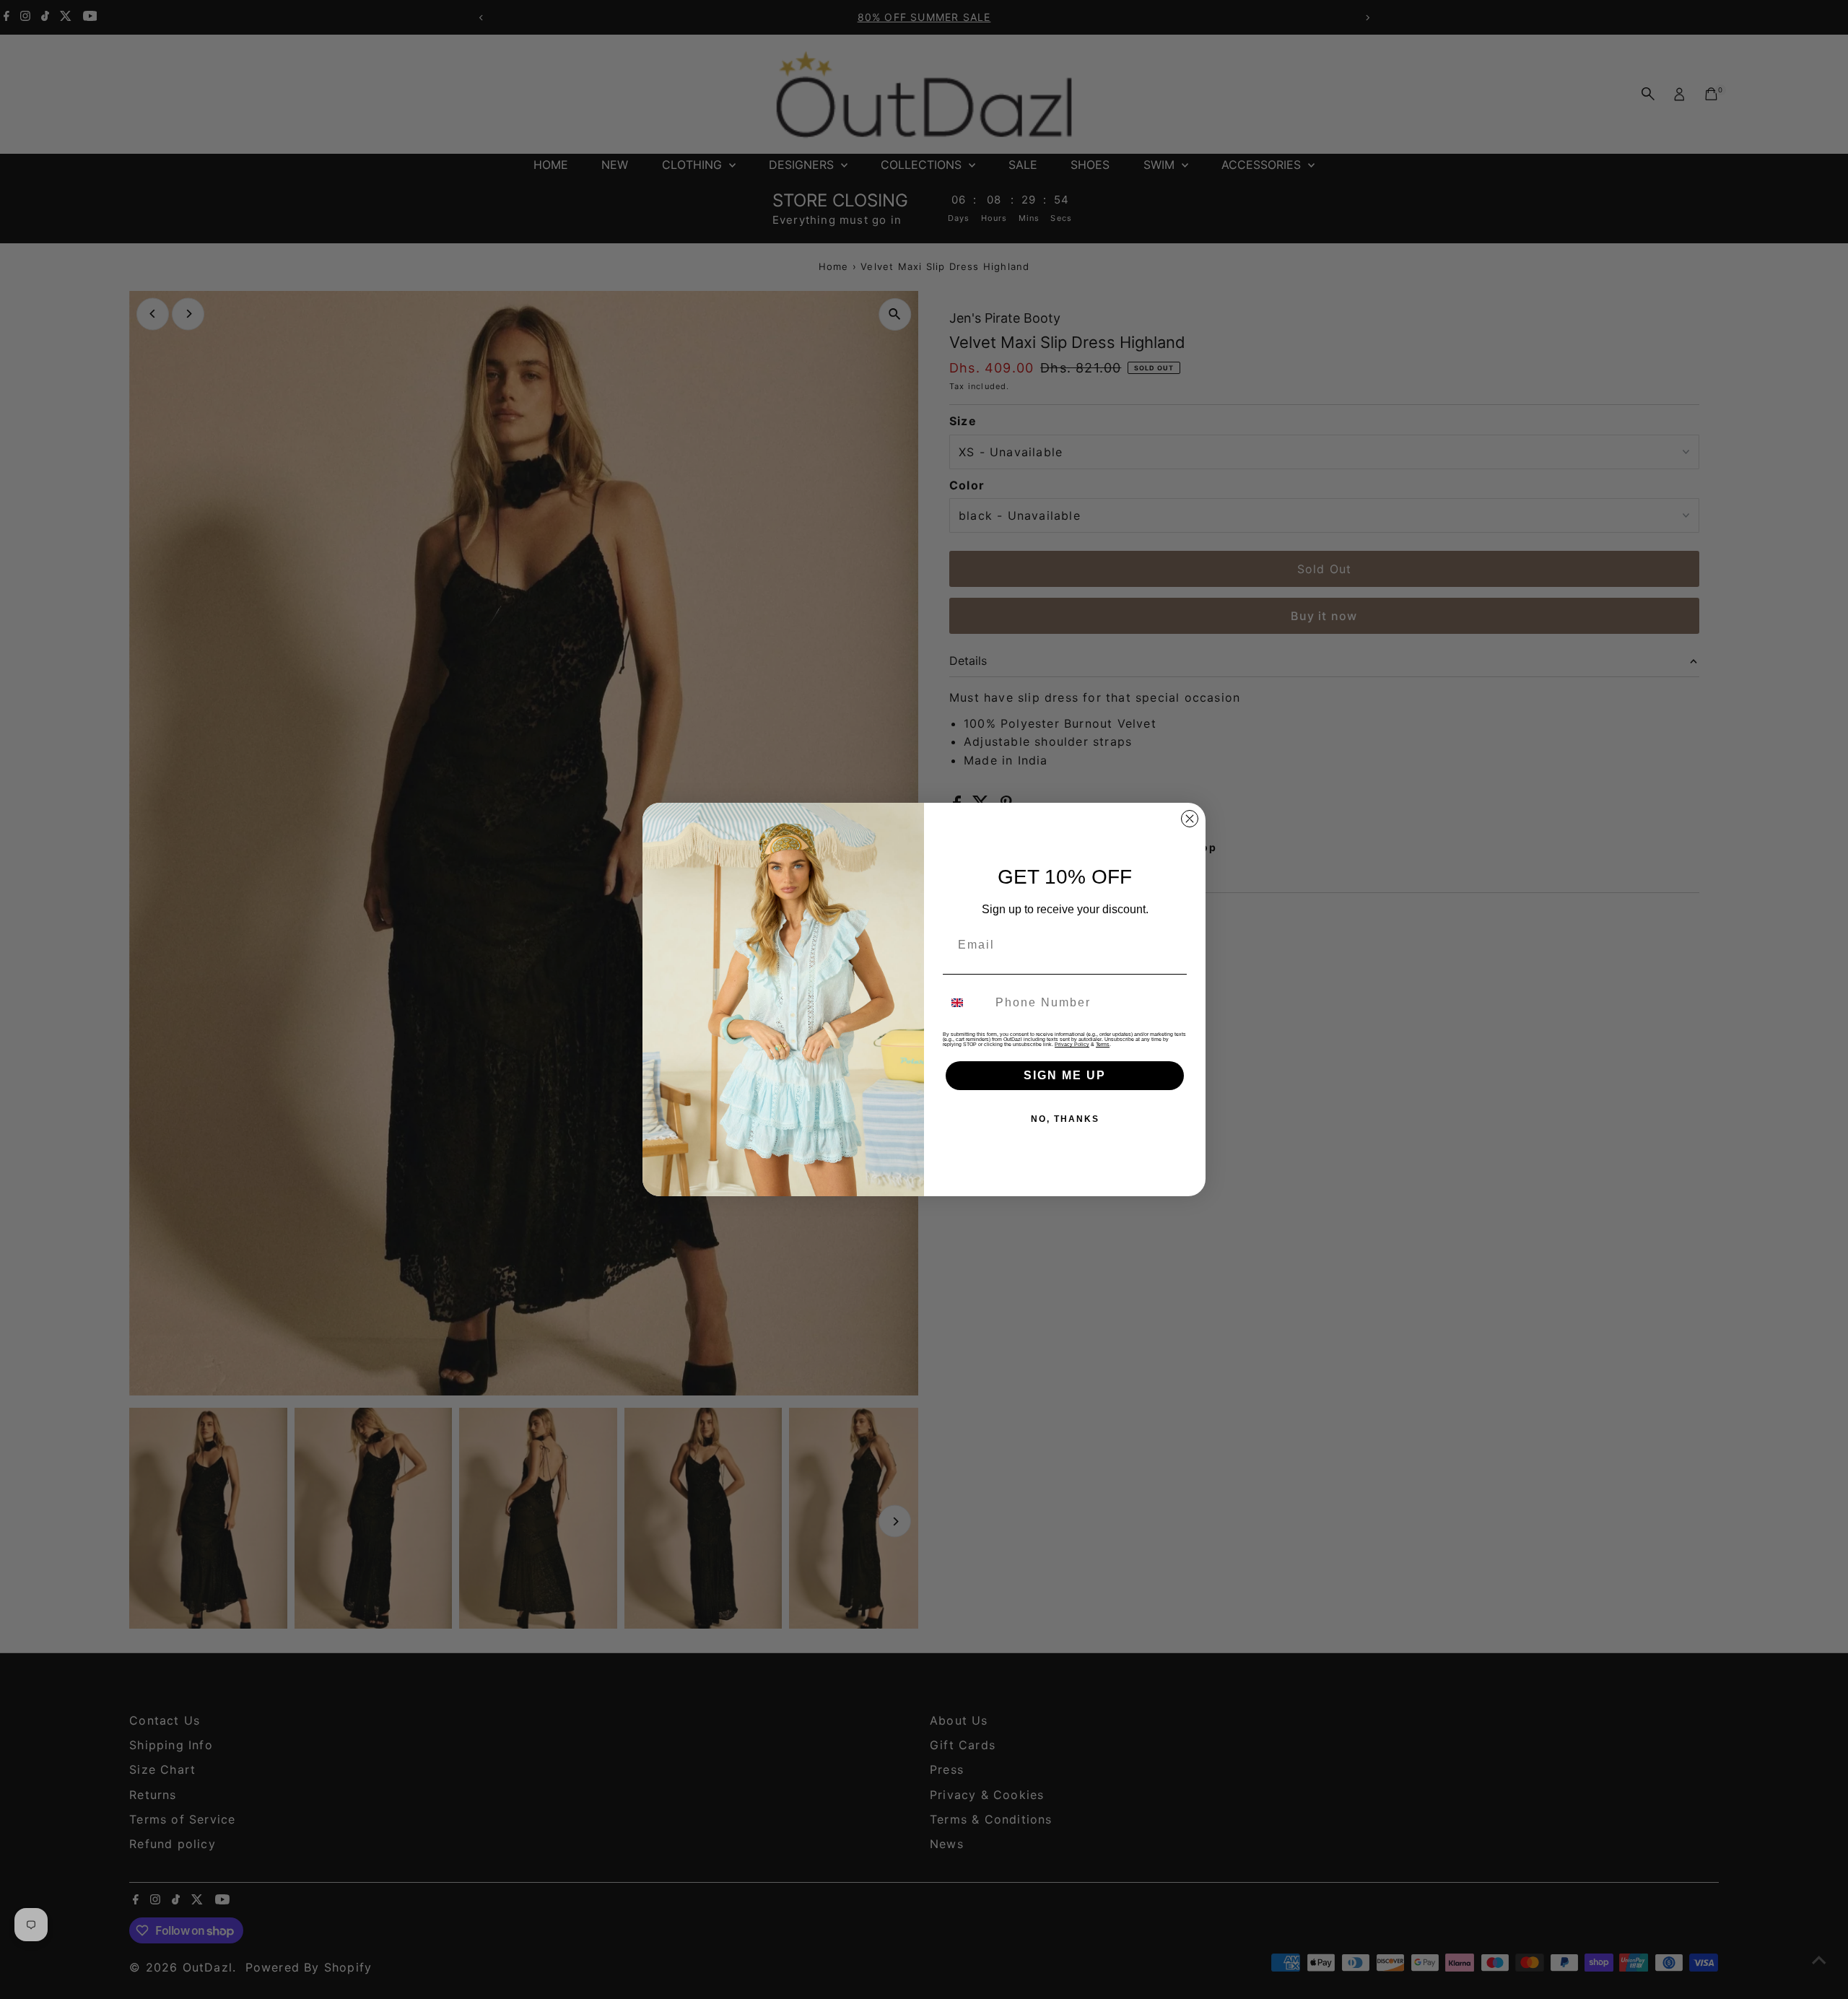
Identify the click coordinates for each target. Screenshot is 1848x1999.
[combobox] (966, 1003)
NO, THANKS (1065, 1119)
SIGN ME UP (1065, 1075)
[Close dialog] (1190, 819)
